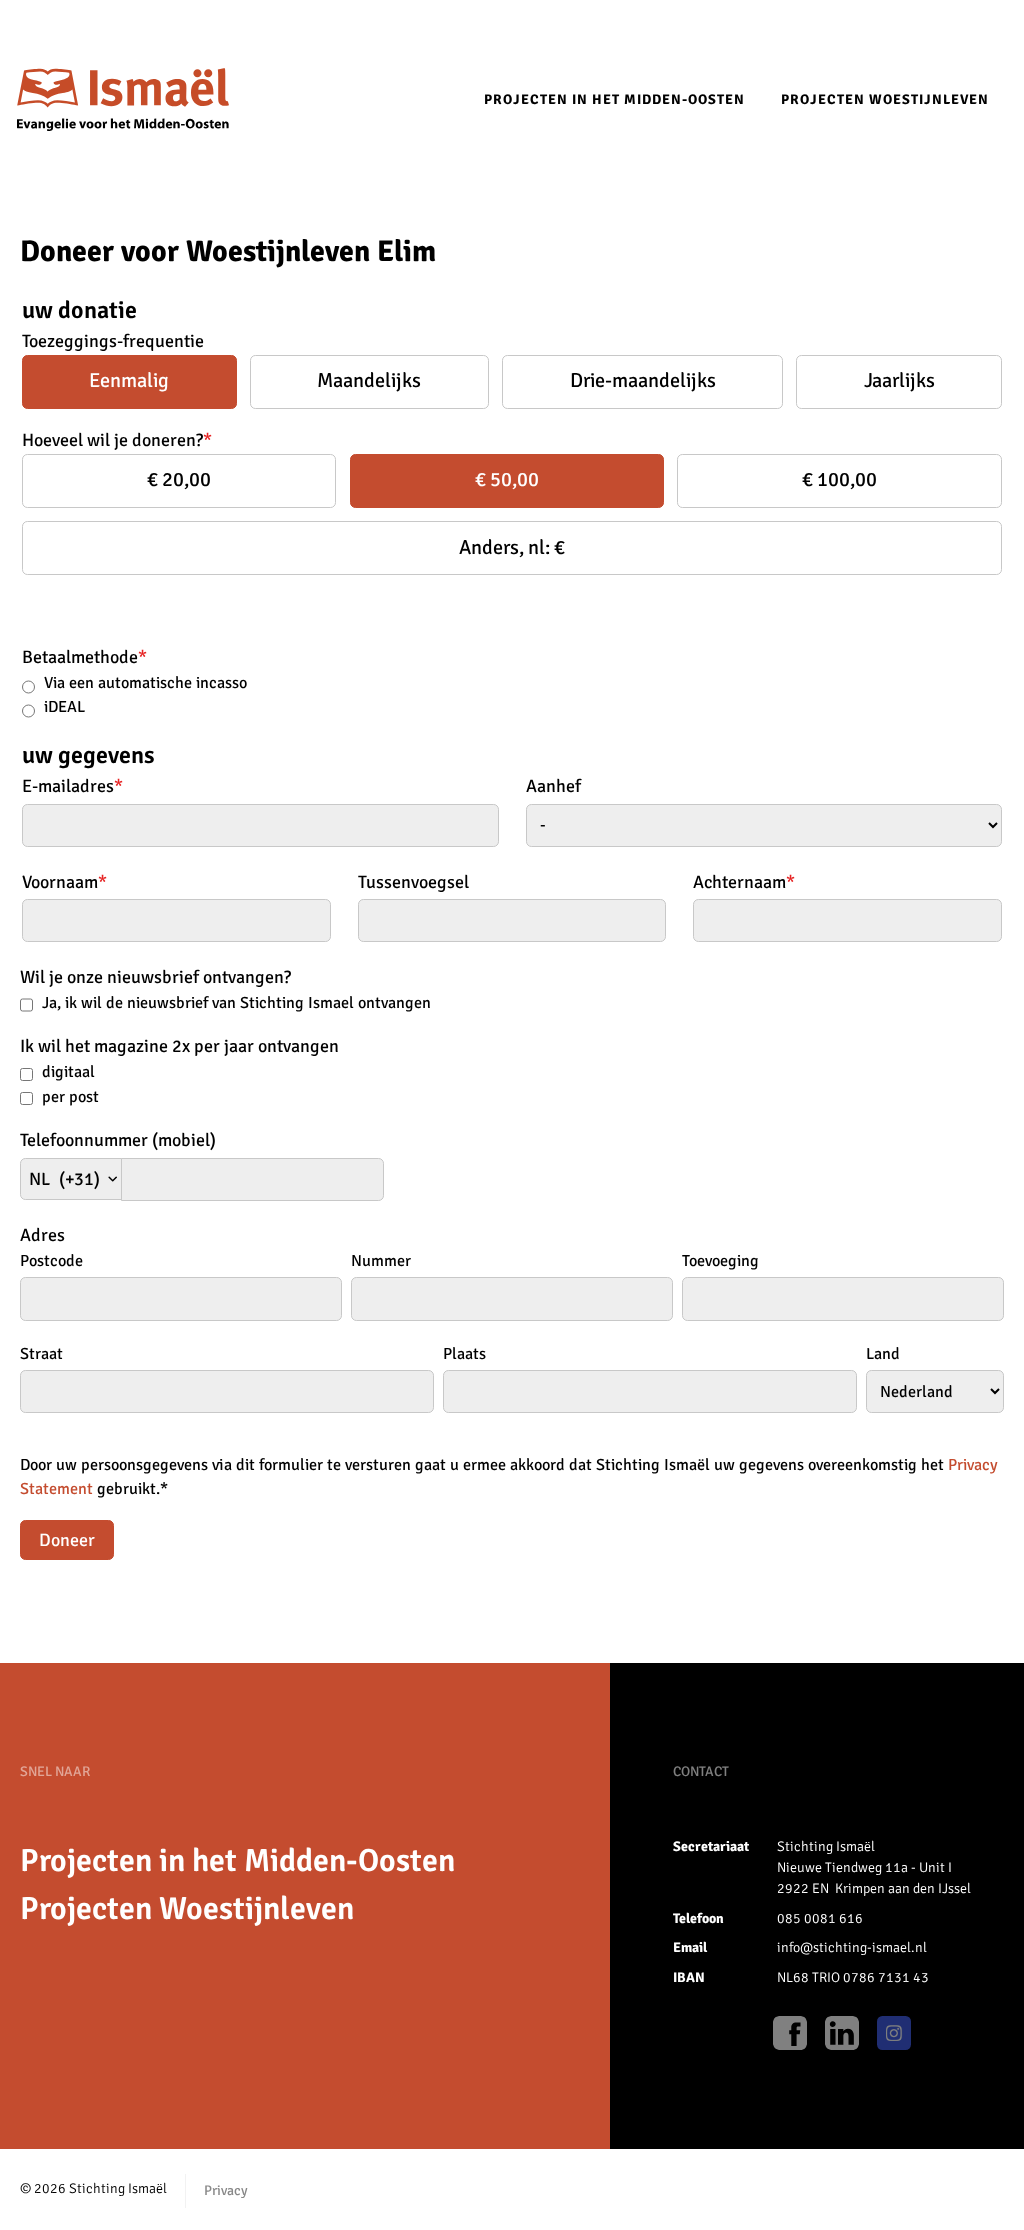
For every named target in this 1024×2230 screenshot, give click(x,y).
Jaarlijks (899, 380)
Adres (42, 1235)
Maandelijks (369, 380)
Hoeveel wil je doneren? (117, 440)
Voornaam (64, 882)
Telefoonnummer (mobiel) (118, 1140)
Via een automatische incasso (145, 683)
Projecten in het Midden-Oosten (614, 99)
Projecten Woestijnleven (885, 99)
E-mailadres (72, 786)
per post (70, 1097)
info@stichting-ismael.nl (852, 1947)
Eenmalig (129, 380)
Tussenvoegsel (413, 882)
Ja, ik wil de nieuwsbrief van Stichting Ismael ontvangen (236, 1003)
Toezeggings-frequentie (113, 341)
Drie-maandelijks (643, 380)
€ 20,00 (179, 479)
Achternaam (744, 882)
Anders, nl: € (512, 547)
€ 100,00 (839, 479)
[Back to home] (123, 101)
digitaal (68, 1072)
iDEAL (64, 707)
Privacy (226, 2190)
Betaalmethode (84, 657)
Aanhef (553, 786)
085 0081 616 (820, 1918)
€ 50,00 (507, 479)
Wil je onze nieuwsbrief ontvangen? (155, 977)
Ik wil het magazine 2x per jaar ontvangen (179, 1046)
